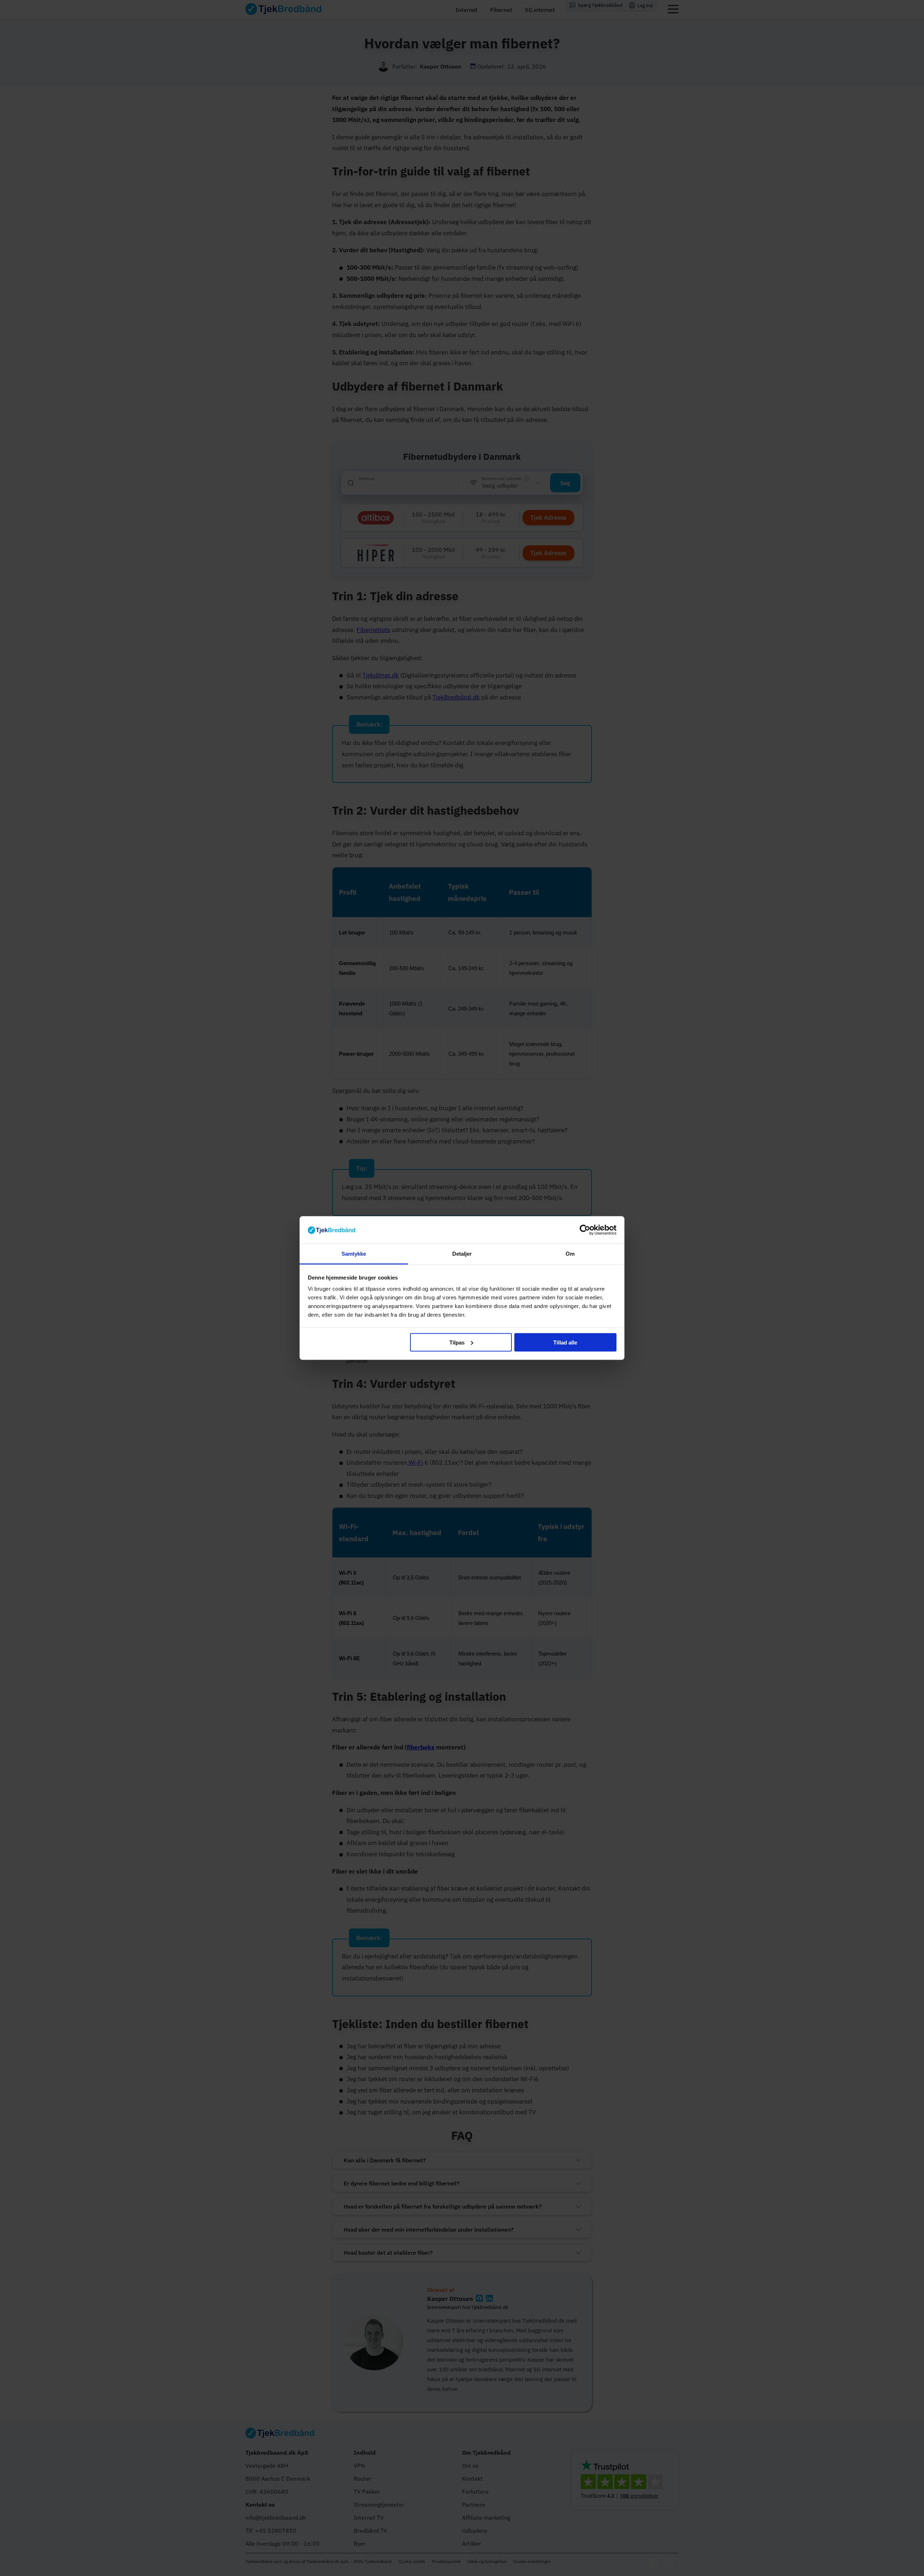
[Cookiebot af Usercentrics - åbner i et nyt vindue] (585, 1230)
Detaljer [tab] (462, 1254)
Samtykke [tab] (354, 1254)
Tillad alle (565, 1342)
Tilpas (457, 1342)
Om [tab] (570, 1254)
